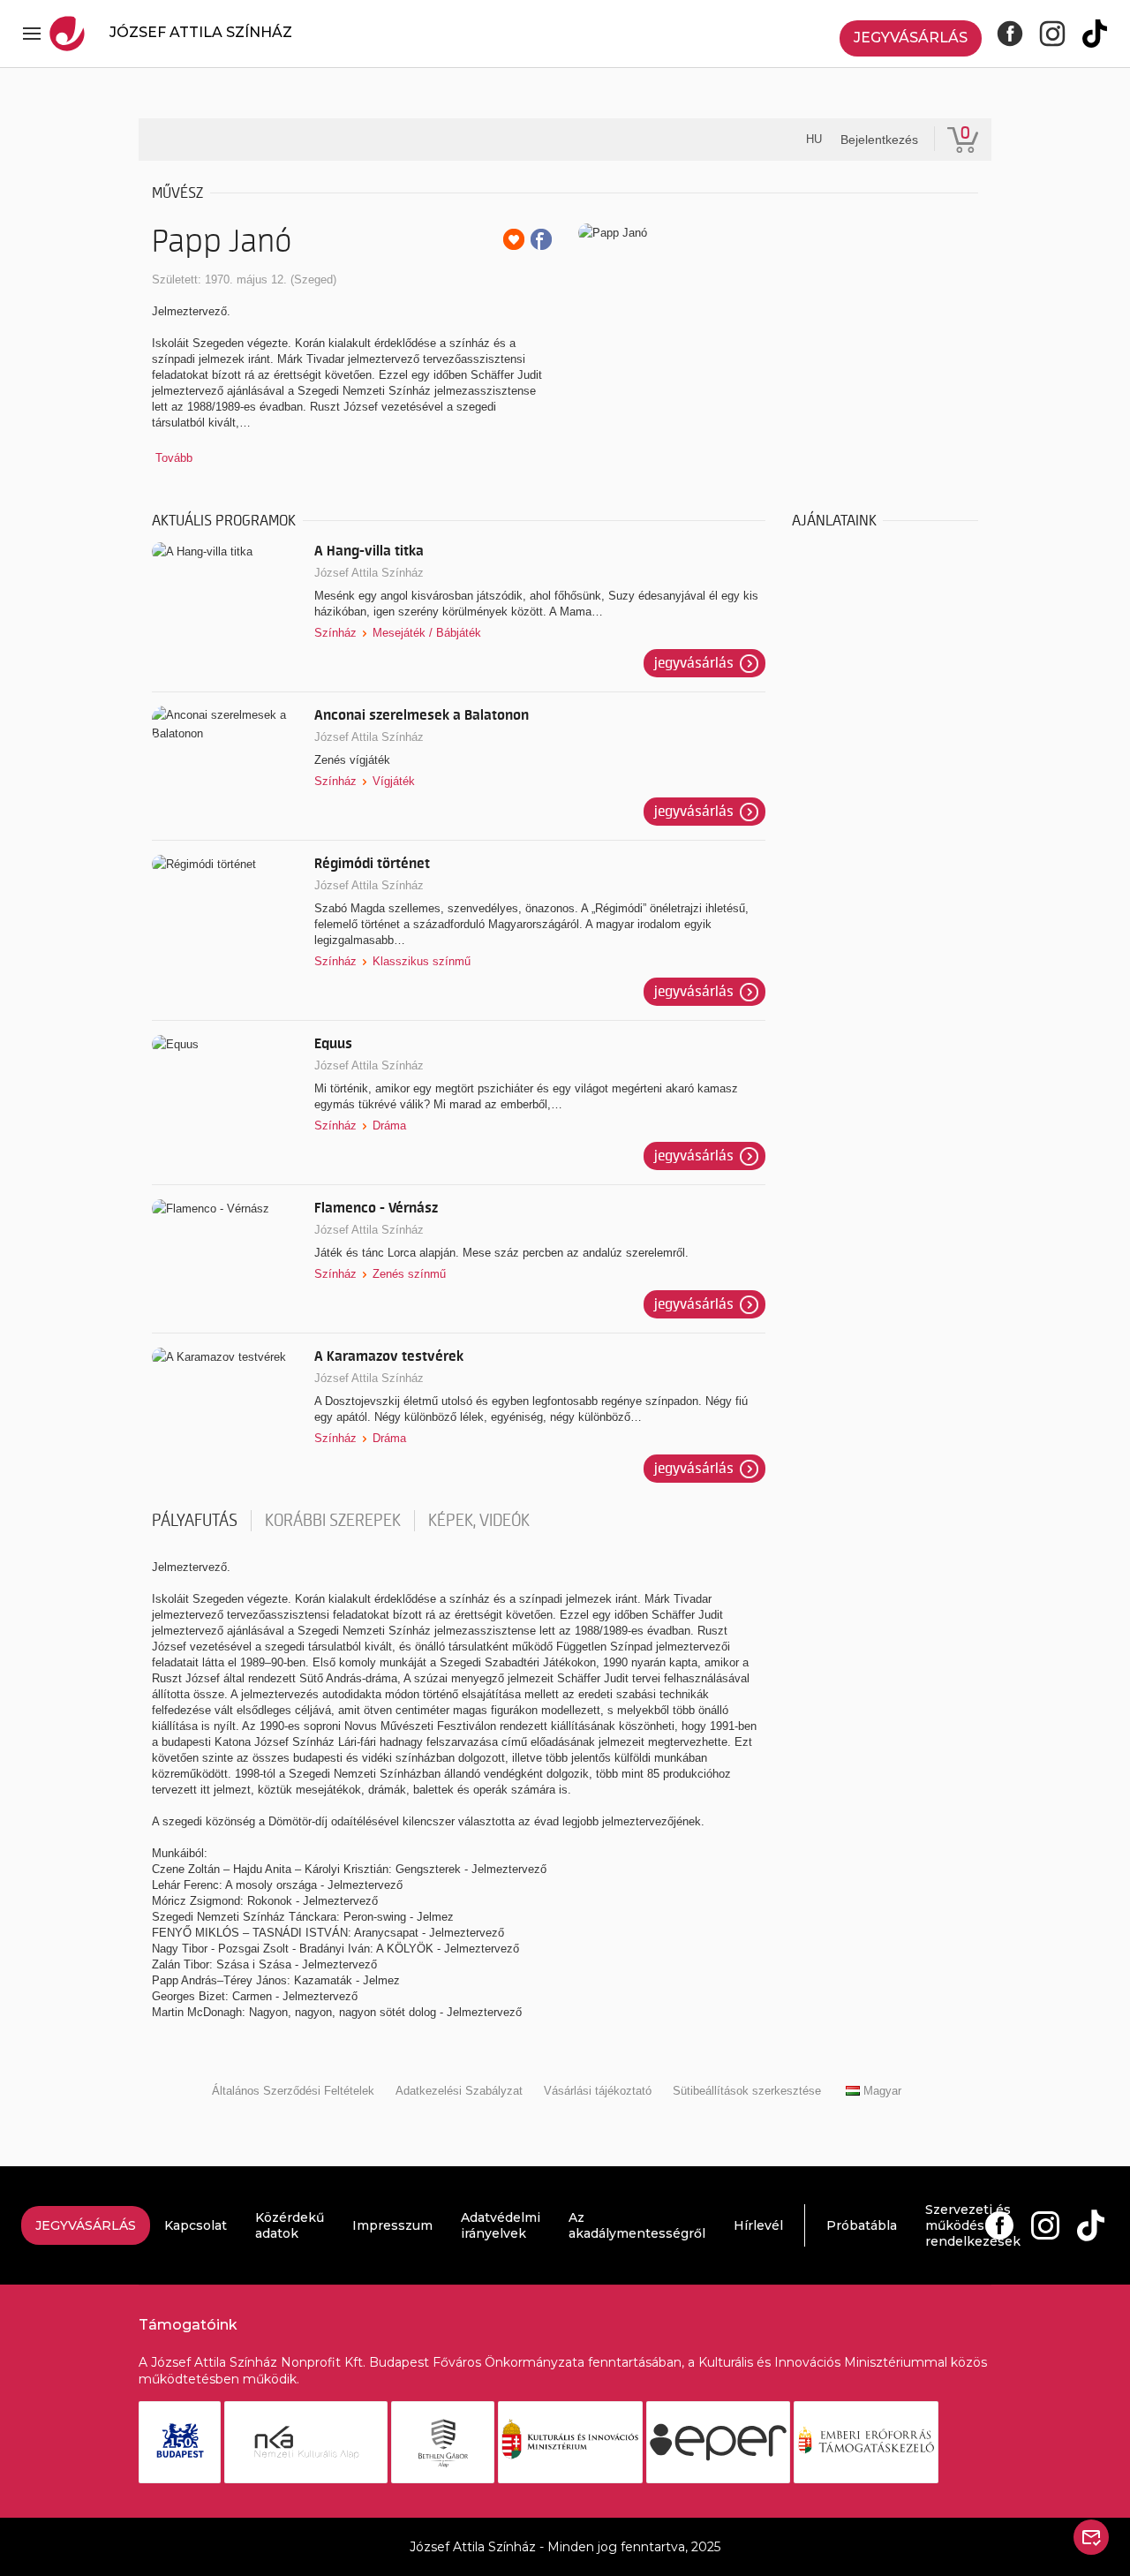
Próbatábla (862, 2225)
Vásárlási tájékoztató (598, 2091)
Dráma (389, 1126)
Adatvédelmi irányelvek (501, 2225)
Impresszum (392, 2225)
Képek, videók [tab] (479, 1521)
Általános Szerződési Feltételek (293, 2091)
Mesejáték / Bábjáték (427, 633)
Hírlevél (758, 2225)
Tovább (174, 458)
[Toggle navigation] (32, 34)
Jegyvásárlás (911, 38)
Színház (335, 633)
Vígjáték (394, 781)
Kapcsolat (196, 2225)
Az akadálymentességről (637, 2225)
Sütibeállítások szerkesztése (747, 2091)
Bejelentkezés (879, 140)
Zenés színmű (409, 1274)
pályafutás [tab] (195, 1521)
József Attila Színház (369, 573)
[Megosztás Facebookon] (541, 239)
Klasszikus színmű (422, 961)
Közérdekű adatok (290, 2225)
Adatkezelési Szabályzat (459, 2091)
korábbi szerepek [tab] (333, 1521)
